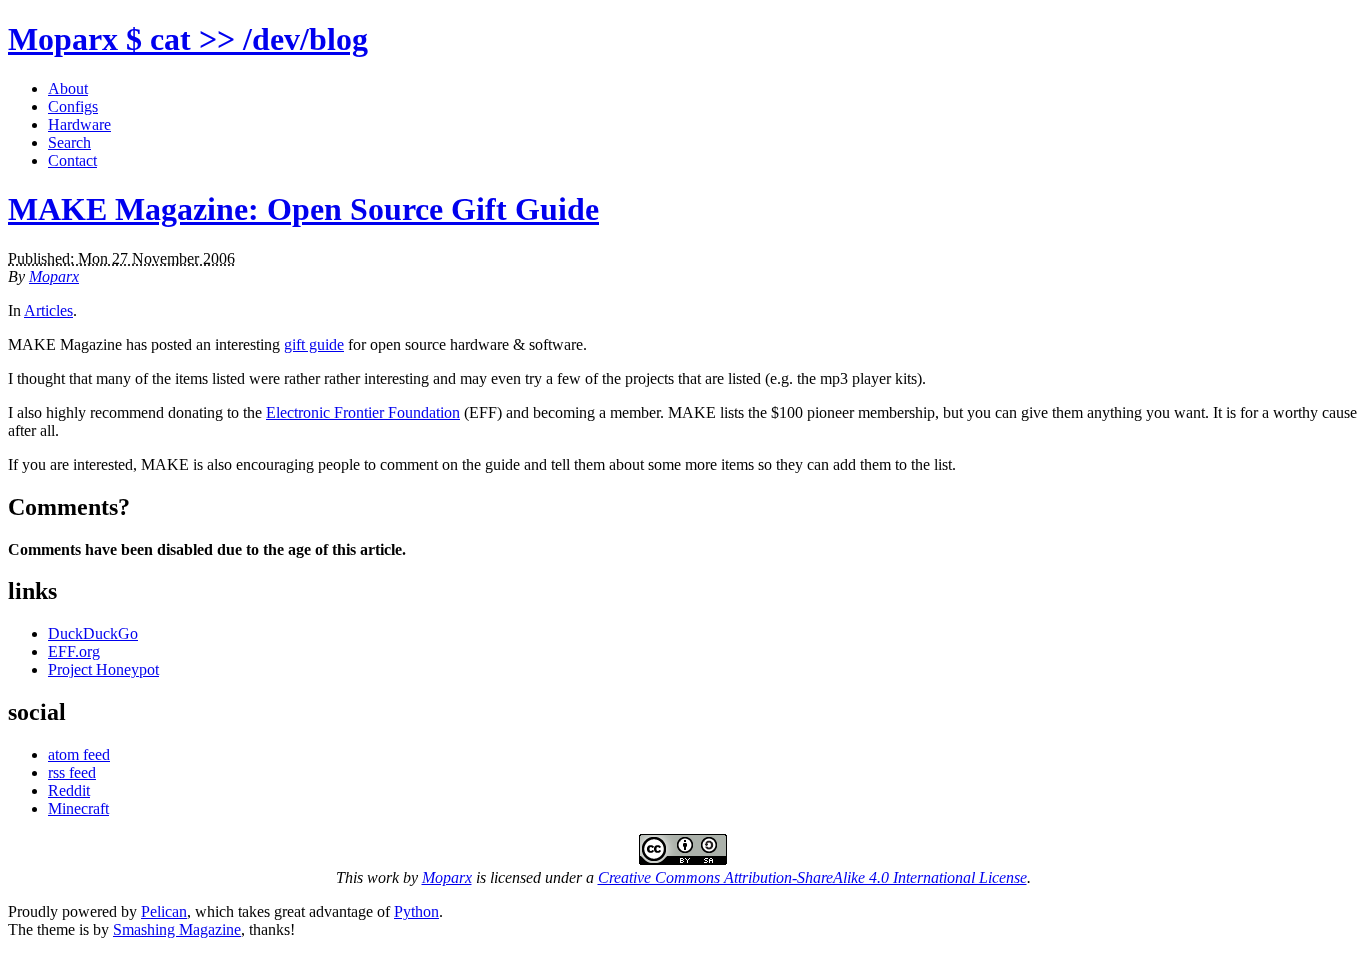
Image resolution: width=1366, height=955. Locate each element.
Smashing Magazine (177, 929)
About (68, 88)
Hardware (79, 124)
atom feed (79, 754)
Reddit (69, 790)
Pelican (164, 911)
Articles (48, 310)
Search (69, 142)
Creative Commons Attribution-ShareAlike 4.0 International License (812, 877)
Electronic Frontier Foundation (363, 412)
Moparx (188, 39)
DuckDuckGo (93, 633)
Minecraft (78, 808)
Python (416, 911)
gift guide (314, 344)
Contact (72, 160)
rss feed (72, 772)
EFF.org (74, 651)
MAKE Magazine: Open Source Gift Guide (303, 209)
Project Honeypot (103, 669)
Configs (73, 106)
